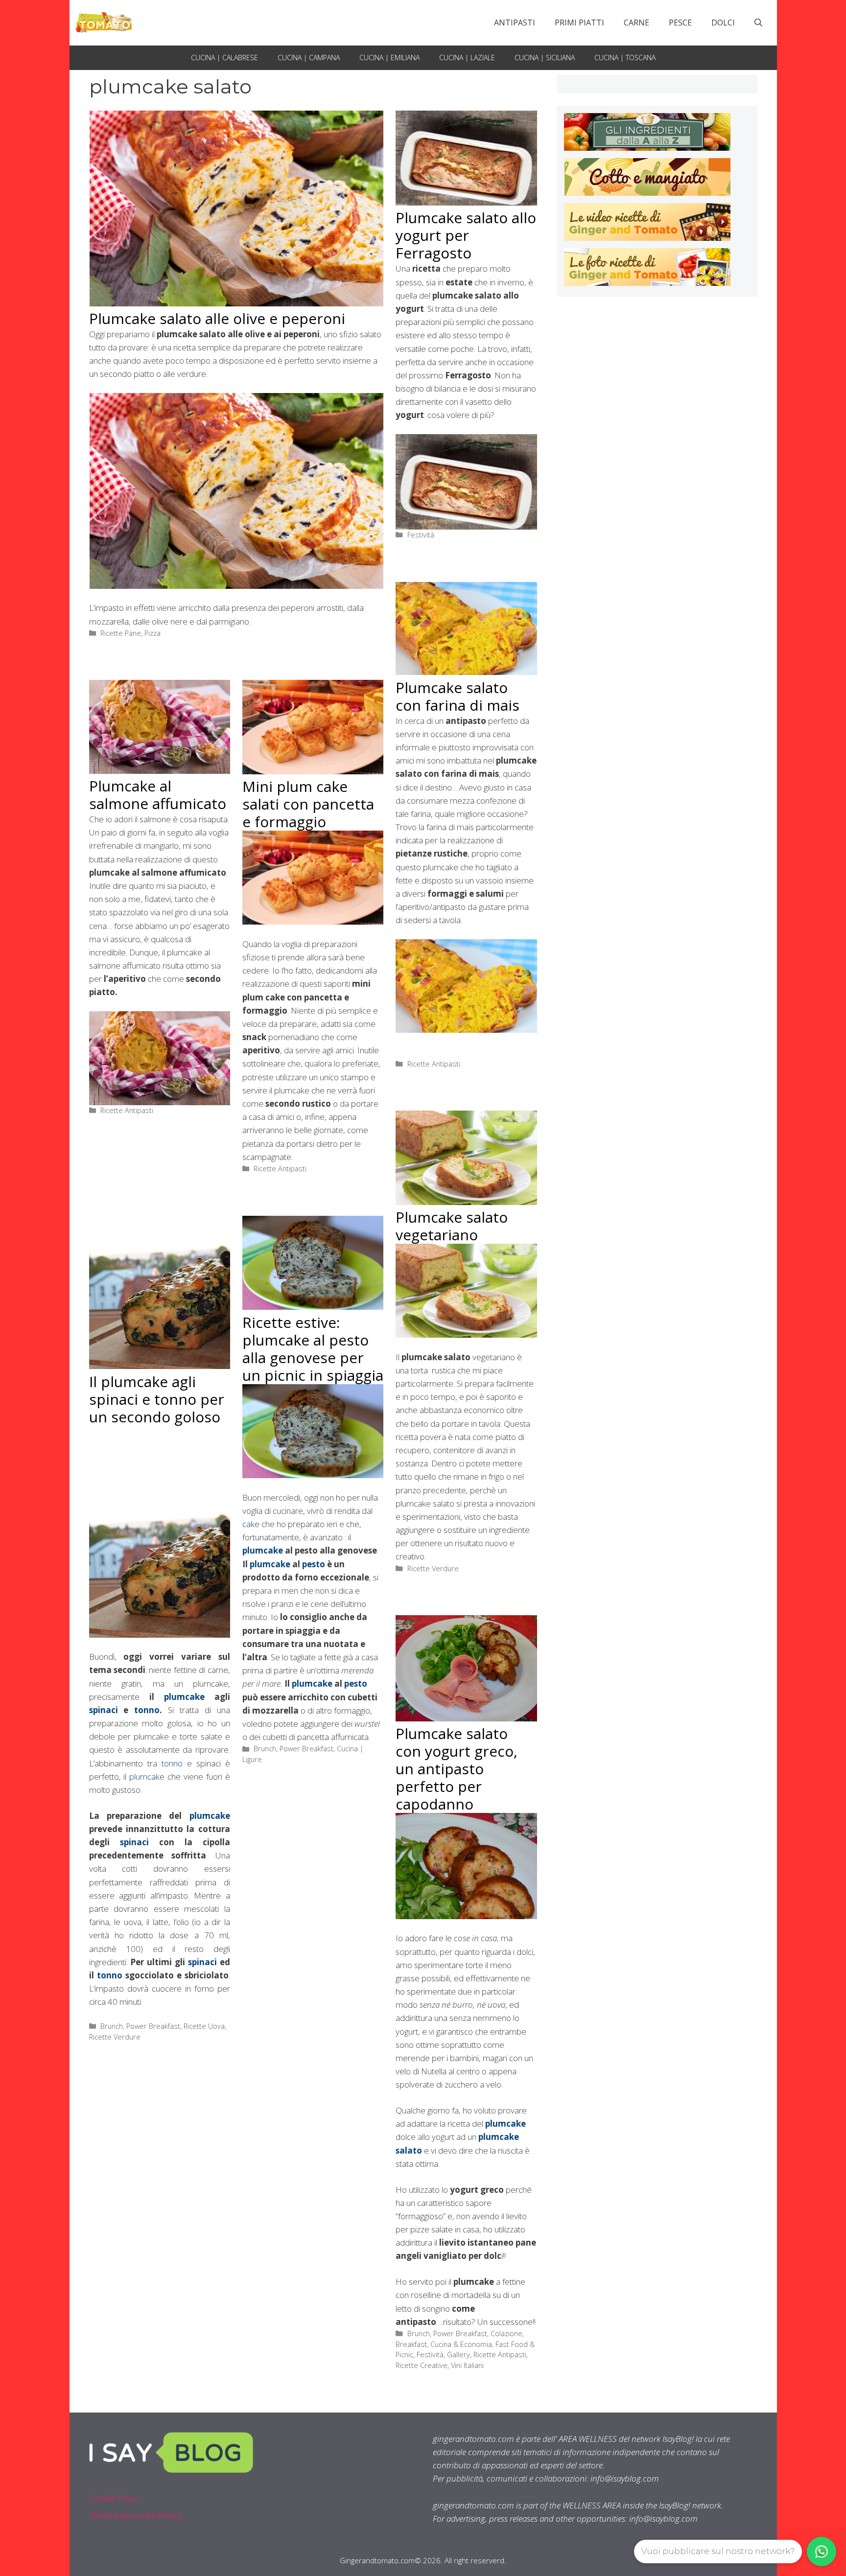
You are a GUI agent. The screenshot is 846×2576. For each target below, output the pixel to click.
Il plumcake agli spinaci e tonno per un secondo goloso (157, 1399)
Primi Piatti (579, 23)
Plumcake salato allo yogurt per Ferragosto (466, 235)
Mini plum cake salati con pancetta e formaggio (308, 804)
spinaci (104, 1710)
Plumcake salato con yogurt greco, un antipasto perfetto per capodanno (457, 1769)
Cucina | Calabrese (224, 58)
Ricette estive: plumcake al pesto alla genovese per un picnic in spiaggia (313, 1349)
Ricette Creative (422, 2365)
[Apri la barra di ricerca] (758, 23)
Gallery (458, 2355)
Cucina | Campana (309, 58)
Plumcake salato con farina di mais (458, 696)
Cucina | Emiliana (389, 58)
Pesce (680, 23)
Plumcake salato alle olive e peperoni (217, 318)
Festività (421, 535)
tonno (174, 1763)
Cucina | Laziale (467, 58)
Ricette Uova (204, 2026)
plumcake (184, 1697)
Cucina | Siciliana (545, 58)
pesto (315, 1564)
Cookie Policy (113, 2498)
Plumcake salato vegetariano (452, 1226)
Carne (636, 23)
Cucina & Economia (461, 2344)
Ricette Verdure (433, 1568)
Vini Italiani (467, 2365)
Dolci (723, 23)
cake (251, 1524)
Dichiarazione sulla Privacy (136, 2515)
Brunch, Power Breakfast (140, 2026)
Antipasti (515, 23)
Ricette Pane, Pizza (130, 633)
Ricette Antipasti (434, 1064)
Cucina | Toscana (625, 58)
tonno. (145, 1710)
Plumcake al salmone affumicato (158, 795)
